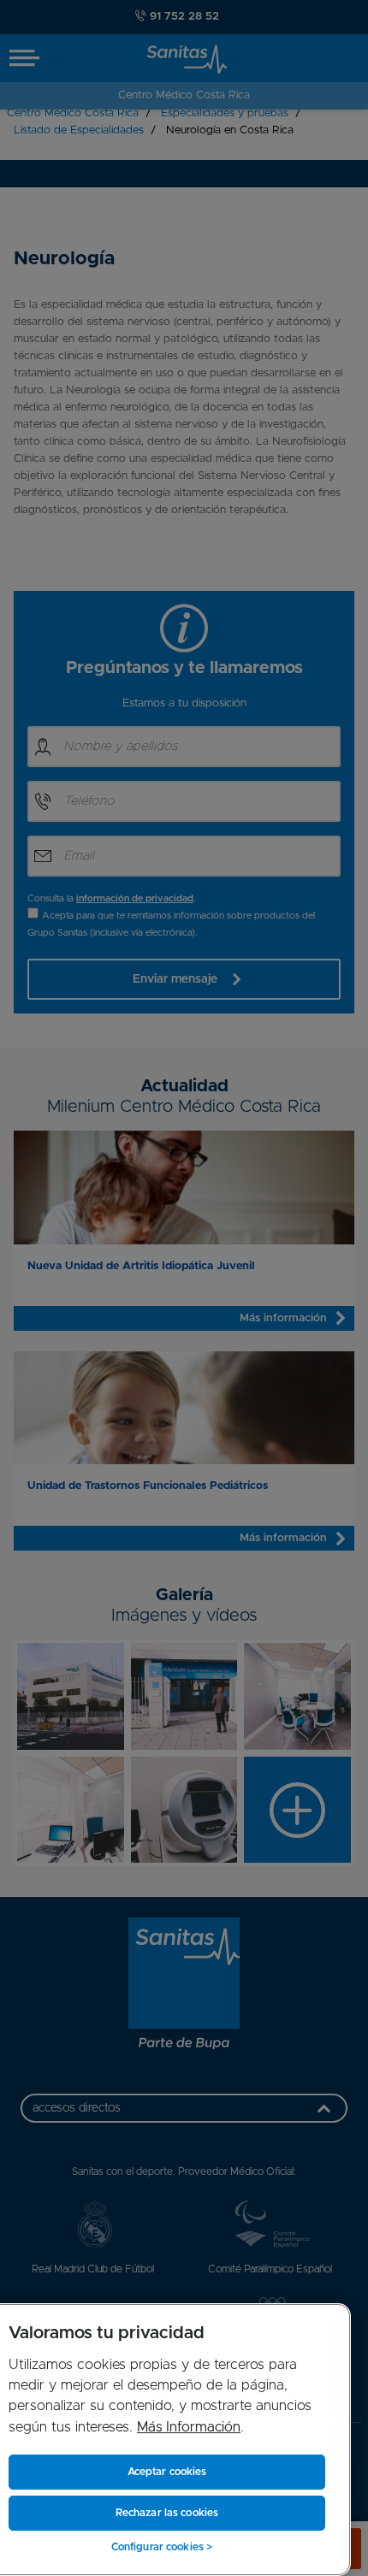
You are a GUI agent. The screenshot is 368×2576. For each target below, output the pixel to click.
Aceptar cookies (167, 2472)
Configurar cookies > (162, 2547)
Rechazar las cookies (167, 2513)
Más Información (189, 2427)
